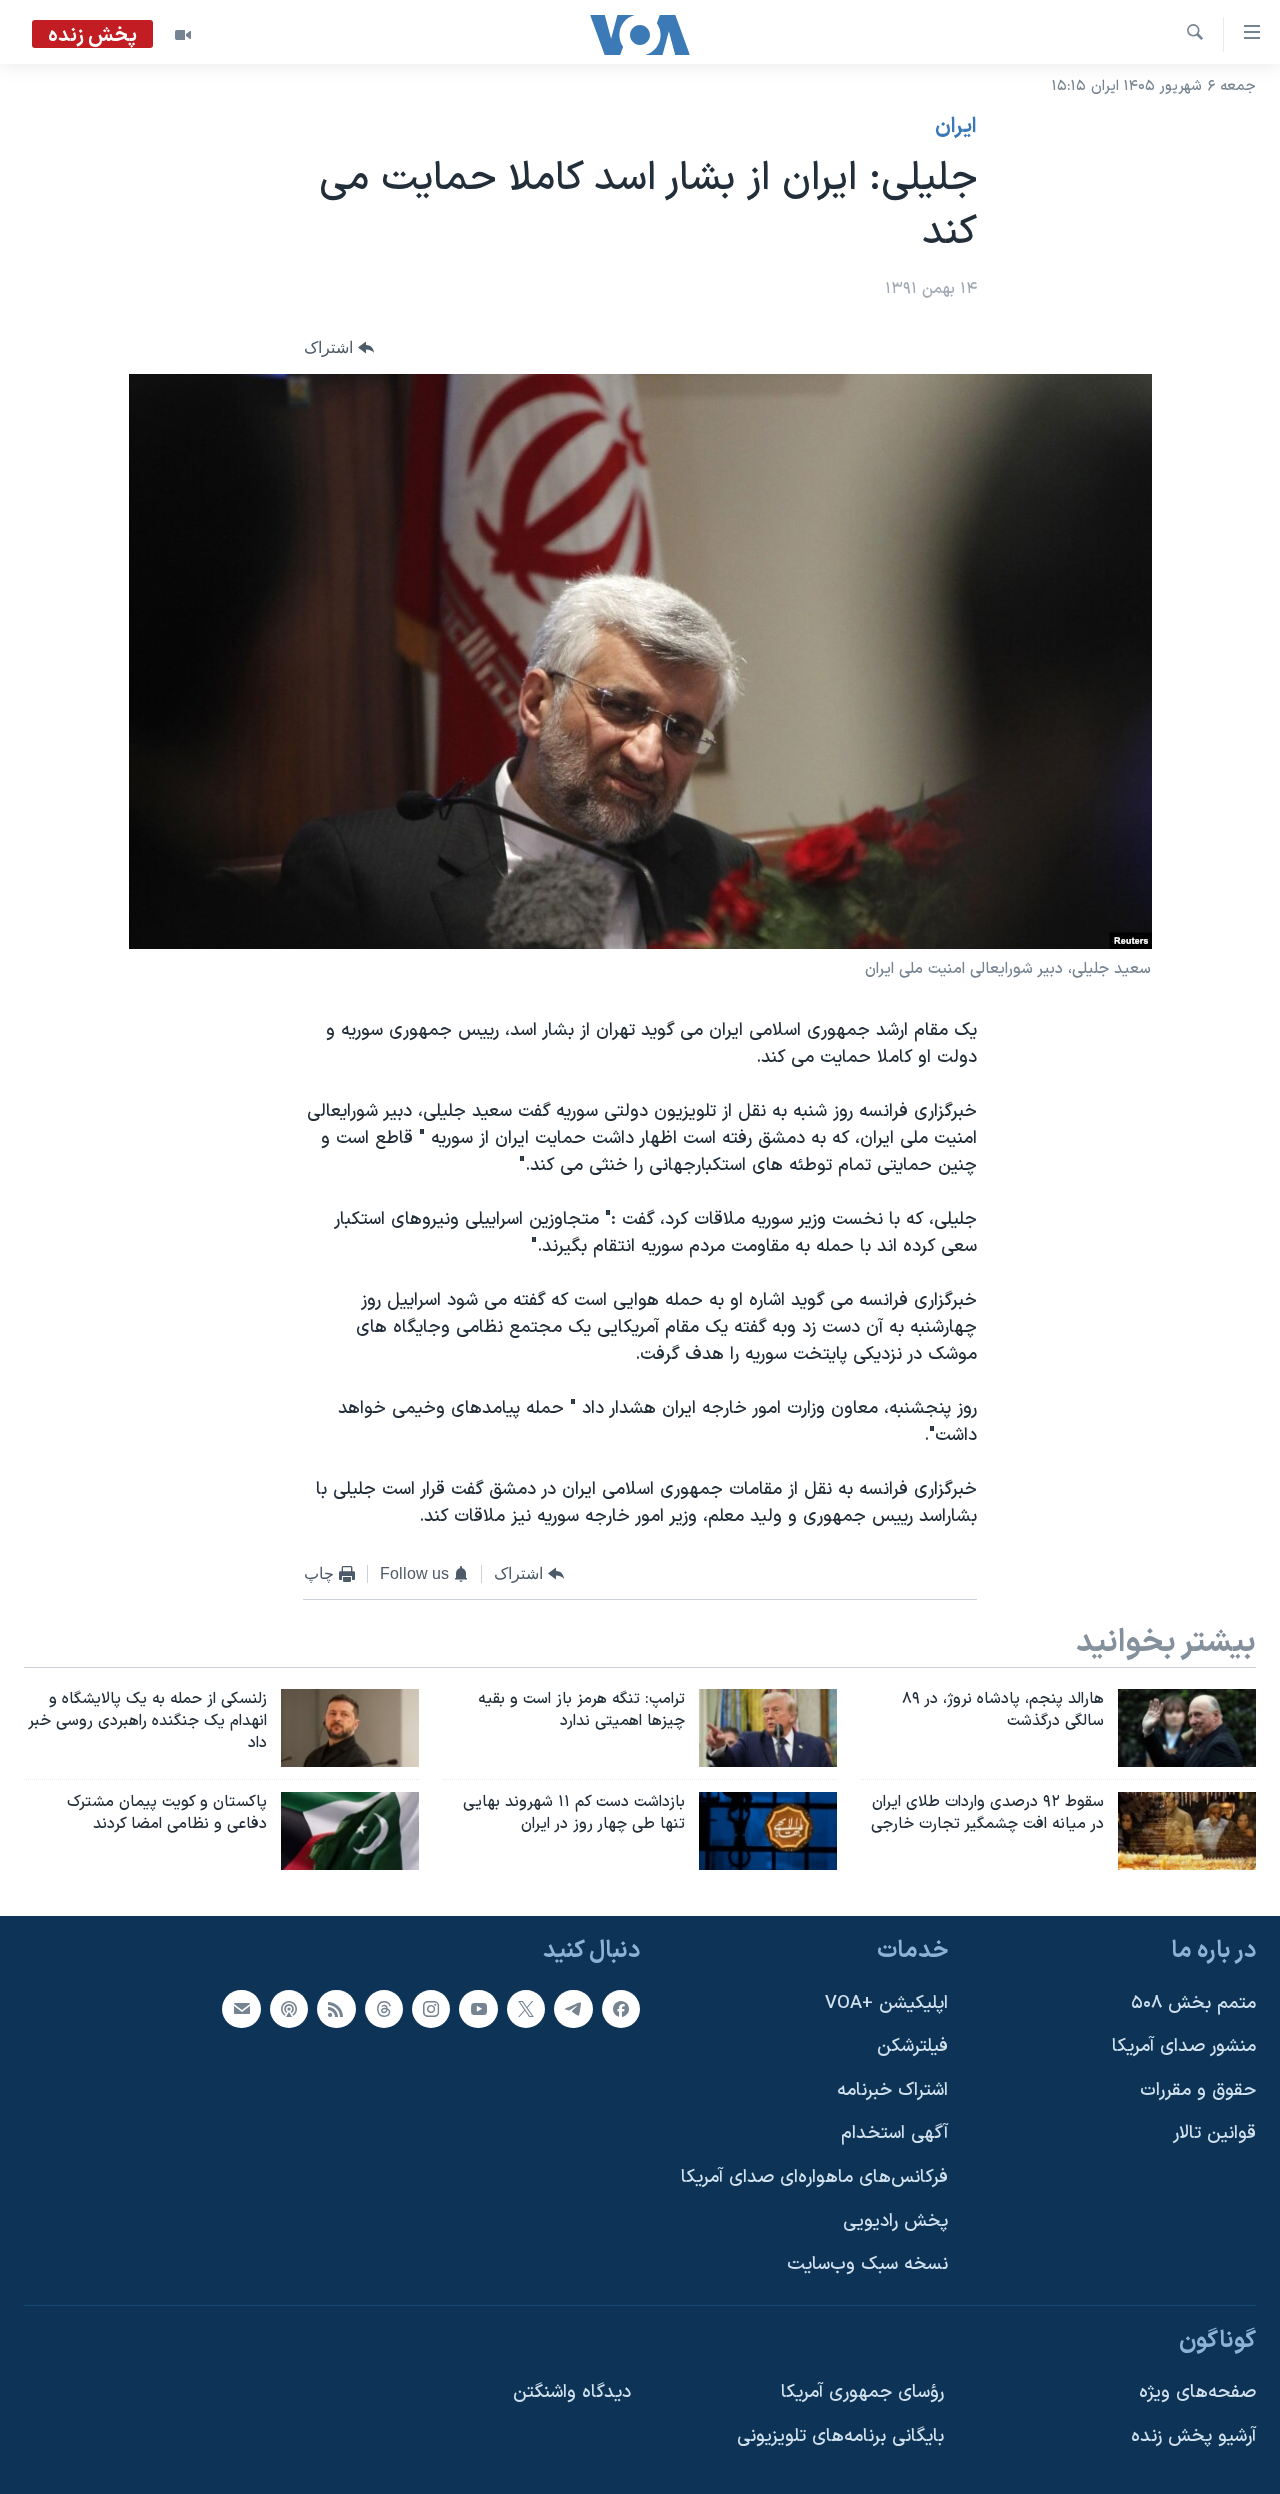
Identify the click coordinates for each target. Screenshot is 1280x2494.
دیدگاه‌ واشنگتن (572, 2392)
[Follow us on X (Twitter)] (526, 2008)
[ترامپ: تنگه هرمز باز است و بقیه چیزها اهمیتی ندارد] (768, 1728)
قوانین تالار (1214, 2133)
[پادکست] (289, 2008)
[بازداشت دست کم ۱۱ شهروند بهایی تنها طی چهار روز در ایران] (768, 1831)
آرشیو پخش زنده (1193, 2436)
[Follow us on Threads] (384, 2008)
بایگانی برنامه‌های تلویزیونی (840, 2436)
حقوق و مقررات (1198, 2089)
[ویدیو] (183, 35)
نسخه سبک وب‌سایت (867, 2264)
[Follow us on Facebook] (621, 2008)
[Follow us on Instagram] (431, 2008)
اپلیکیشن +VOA (886, 2002)
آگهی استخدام (894, 2133)
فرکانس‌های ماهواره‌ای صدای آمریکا (814, 2177)
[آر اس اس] (336, 2008)
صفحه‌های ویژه (1197, 2392)
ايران (956, 127)
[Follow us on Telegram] (573, 2008)
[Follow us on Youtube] (478, 2008)
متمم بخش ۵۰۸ (1193, 2002)
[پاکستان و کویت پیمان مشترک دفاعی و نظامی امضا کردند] (350, 1831)
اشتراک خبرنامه (892, 2089)
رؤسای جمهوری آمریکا (862, 2392)
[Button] (339, 348)
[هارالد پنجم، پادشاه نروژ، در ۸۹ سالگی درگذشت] (1187, 1728)
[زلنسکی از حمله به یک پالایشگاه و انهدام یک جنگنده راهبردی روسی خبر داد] (350, 1728)
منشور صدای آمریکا (1184, 2046)
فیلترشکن (912, 2046)
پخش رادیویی (895, 2220)
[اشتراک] (241, 2008)
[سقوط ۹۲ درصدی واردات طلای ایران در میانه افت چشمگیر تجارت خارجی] (1187, 1831)
